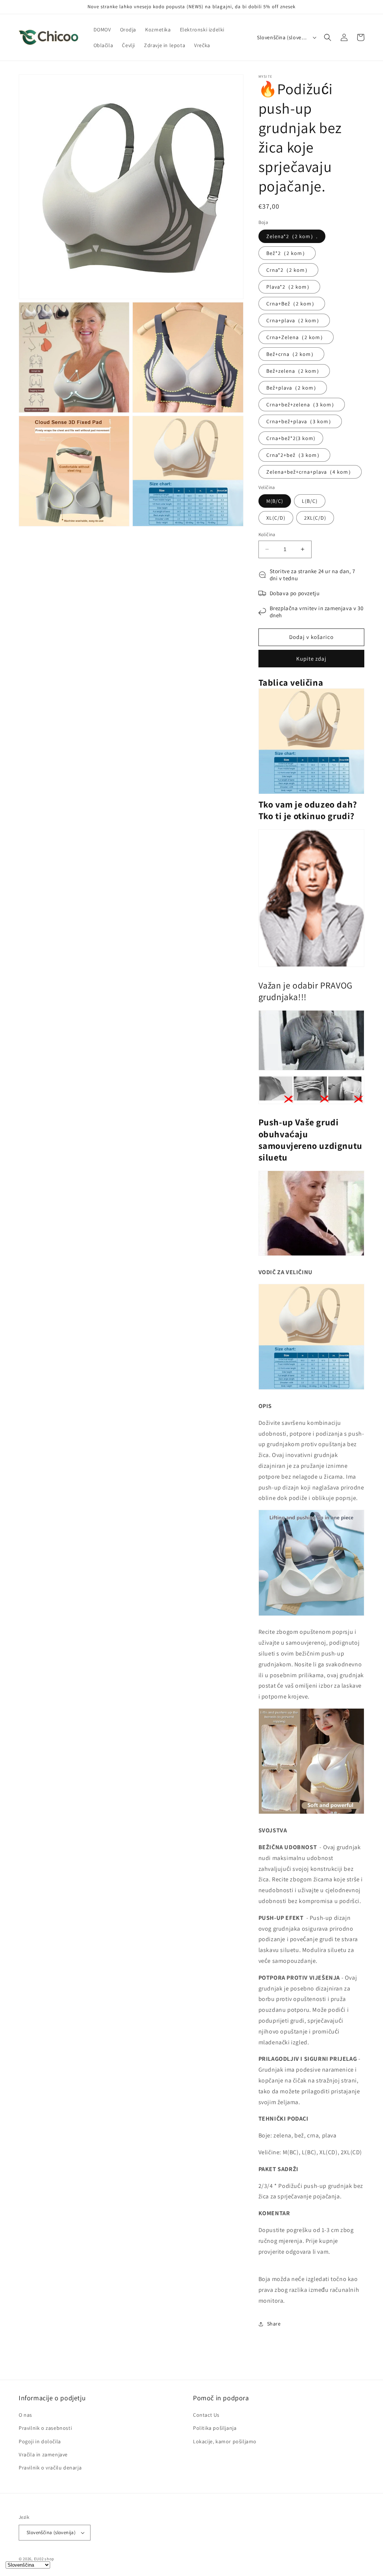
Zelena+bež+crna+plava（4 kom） (310, 472)
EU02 (39, 2559)
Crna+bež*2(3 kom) (291, 438)
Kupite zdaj (311, 659)
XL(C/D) (276, 518)
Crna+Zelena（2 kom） (296, 337)
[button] (328, 37)
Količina (267, 534)
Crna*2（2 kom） (288, 270)
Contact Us (206, 2415)
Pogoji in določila (40, 2441)
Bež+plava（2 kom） (293, 388)
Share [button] (274, 2324)
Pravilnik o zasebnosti (45, 2428)
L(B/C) (310, 501)
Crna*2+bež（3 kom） (294, 455)
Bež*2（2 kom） (287, 253)
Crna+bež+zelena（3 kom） (302, 405)
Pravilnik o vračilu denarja (50, 2468)
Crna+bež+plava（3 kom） (300, 421)
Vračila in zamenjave (43, 2454)
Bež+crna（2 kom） (291, 354)
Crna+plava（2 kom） (294, 320)
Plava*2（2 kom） (289, 287)
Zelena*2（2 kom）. (292, 236)
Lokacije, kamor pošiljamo (225, 2441)
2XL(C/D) (315, 518)
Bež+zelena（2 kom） (294, 371)
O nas (25, 2415)
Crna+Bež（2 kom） (292, 304)
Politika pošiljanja (215, 2428)
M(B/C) (275, 501)
